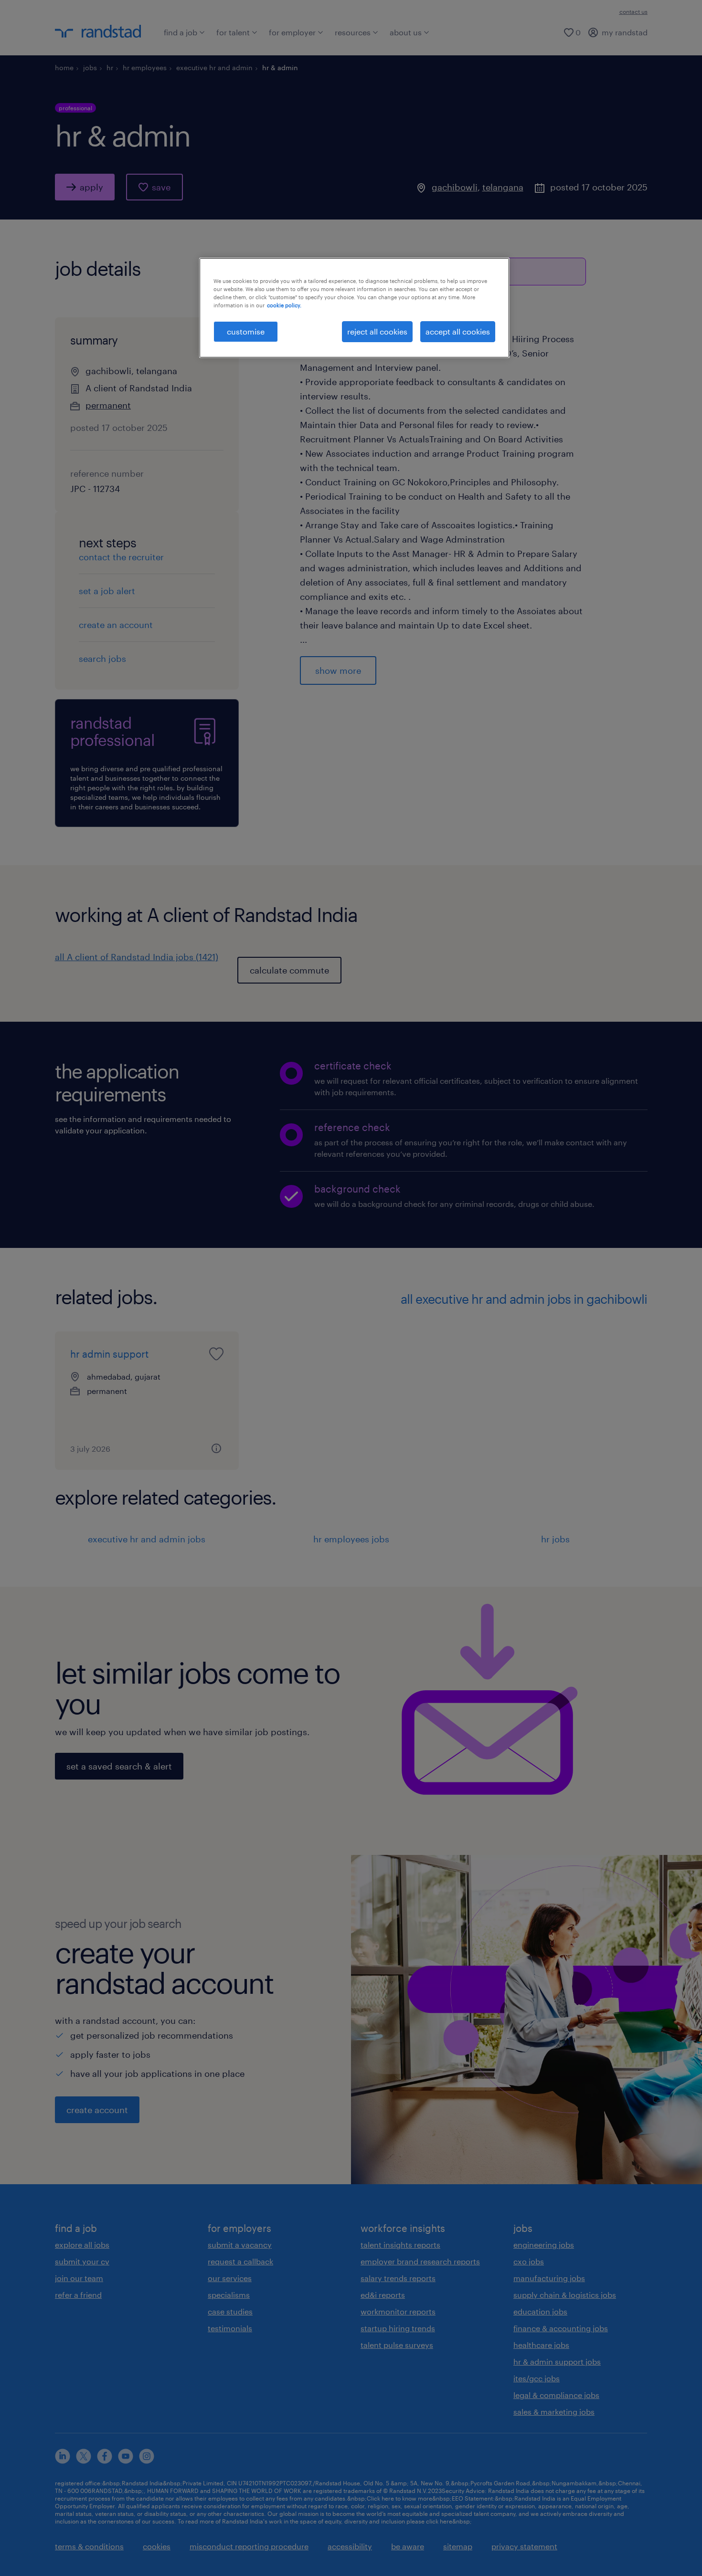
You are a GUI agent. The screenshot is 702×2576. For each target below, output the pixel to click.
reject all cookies (377, 331)
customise (246, 331)
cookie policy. (284, 305)
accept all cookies (458, 331)
